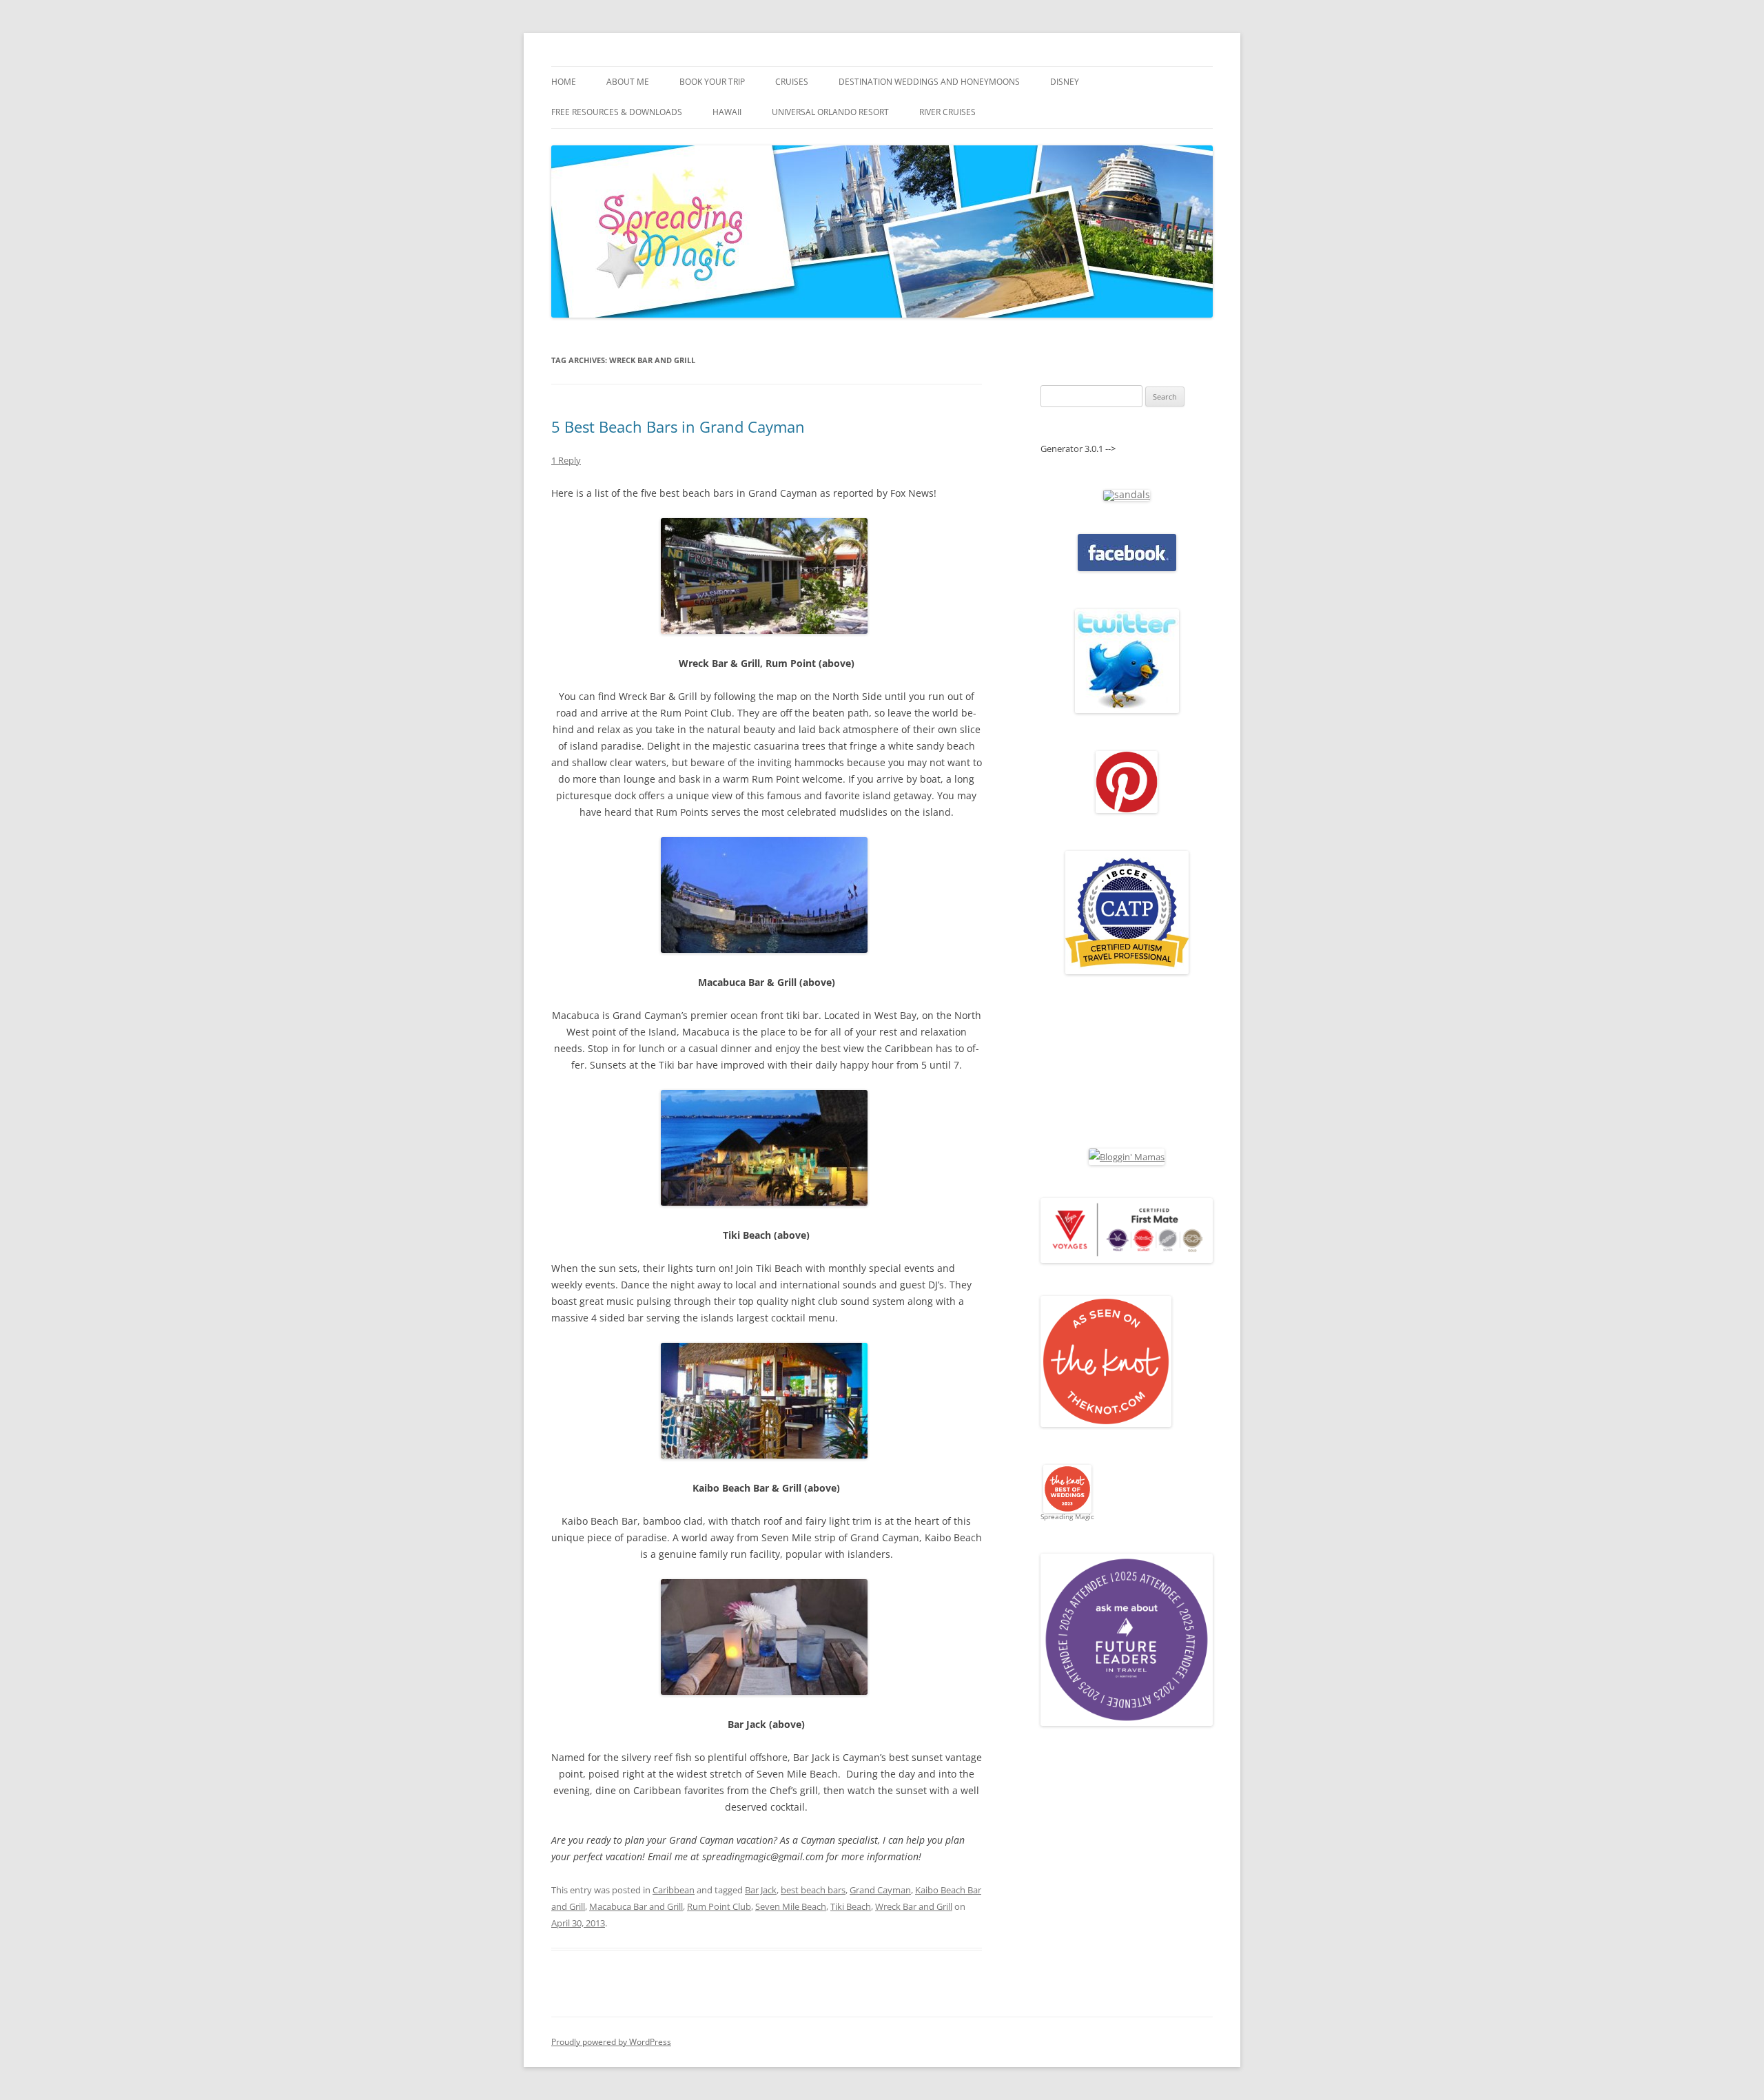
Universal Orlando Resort (830, 112)
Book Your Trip (712, 82)
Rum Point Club (719, 1906)
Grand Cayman (880, 1890)
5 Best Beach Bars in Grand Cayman (678, 426)
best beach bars (813, 1890)
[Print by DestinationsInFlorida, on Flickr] (1127, 810)
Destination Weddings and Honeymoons (929, 82)
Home (564, 82)
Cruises (792, 82)
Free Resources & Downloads (617, 112)
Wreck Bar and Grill (914, 1906)
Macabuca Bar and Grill (636, 1906)
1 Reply (566, 460)
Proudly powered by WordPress (611, 2042)
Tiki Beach (851, 1906)
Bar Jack (761, 1890)
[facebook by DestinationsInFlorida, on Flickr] (1127, 568)
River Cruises (947, 112)
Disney (1065, 82)
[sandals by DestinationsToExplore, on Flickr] (1127, 494)
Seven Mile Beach (791, 1906)
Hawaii (727, 112)
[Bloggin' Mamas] (1127, 1157)
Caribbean (674, 1890)
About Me (628, 82)
